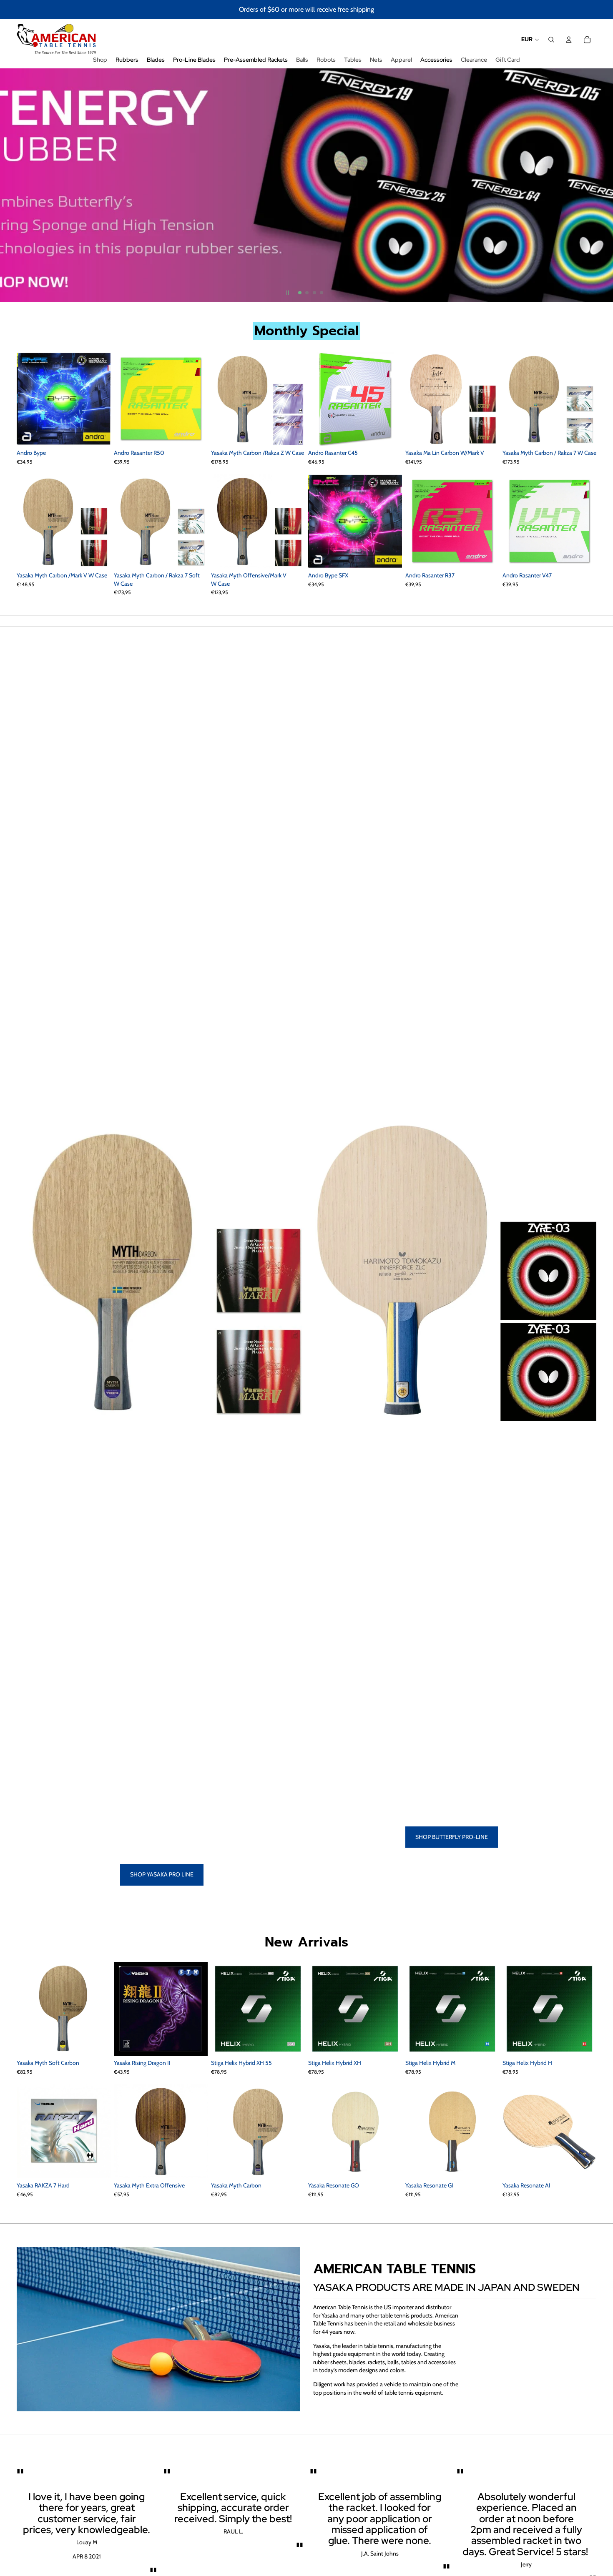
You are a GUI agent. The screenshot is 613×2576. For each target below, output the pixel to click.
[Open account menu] (569, 40)
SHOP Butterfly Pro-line (452, 1837)
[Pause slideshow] (287, 293)
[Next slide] (605, 185)
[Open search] (551, 40)
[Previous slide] (8, 185)
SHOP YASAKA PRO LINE (162, 1874)
